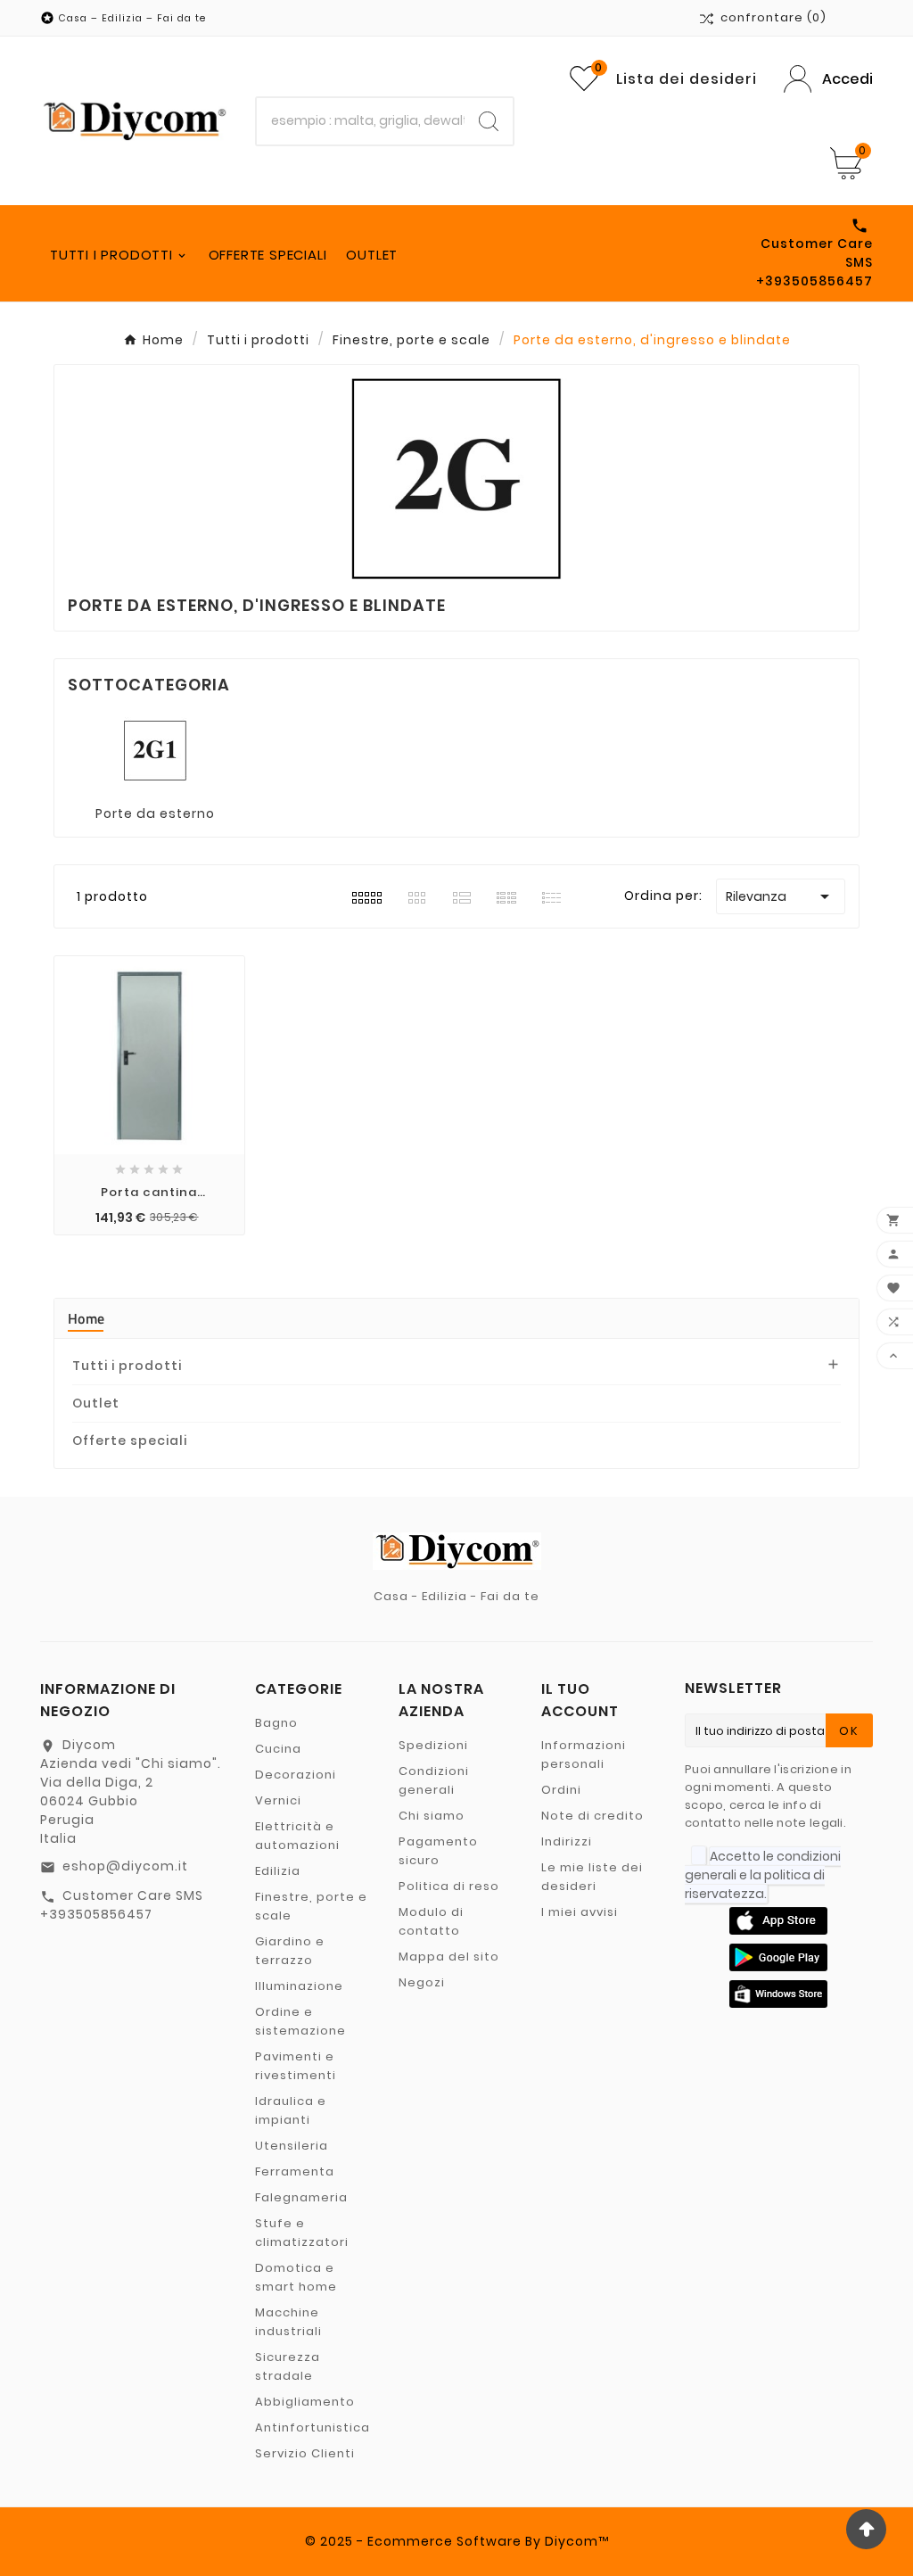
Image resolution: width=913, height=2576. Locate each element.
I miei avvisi (580, 1912)
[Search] (489, 121)
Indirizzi (567, 1841)
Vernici (278, 1800)
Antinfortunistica (313, 2427)
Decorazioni (296, 1775)
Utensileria (292, 2146)
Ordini (561, 1790)
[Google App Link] (778, 1956)
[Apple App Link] (778, 1920)
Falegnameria (301, 2197)
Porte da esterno (155, 813)
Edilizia (278, 1871)
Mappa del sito (449, 1957)
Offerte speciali (130, 1441)
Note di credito (592, 1816)
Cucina (278, 1749)
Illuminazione (299, 1986)
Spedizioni (433, 1745)
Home (86, 1318)
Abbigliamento (305, 2402)
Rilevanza (781, 896)
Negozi (422, 1982)
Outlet (96, 1403)
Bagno (276, 1723)
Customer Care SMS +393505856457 (122, 1905)
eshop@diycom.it (125, 1866)
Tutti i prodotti (127, 1366)
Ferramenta (295, 2171)
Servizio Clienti (305, 2453)
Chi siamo (432, 1816)
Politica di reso (449, 1886)
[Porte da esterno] (155, 749)
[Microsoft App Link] (778, 1993)
